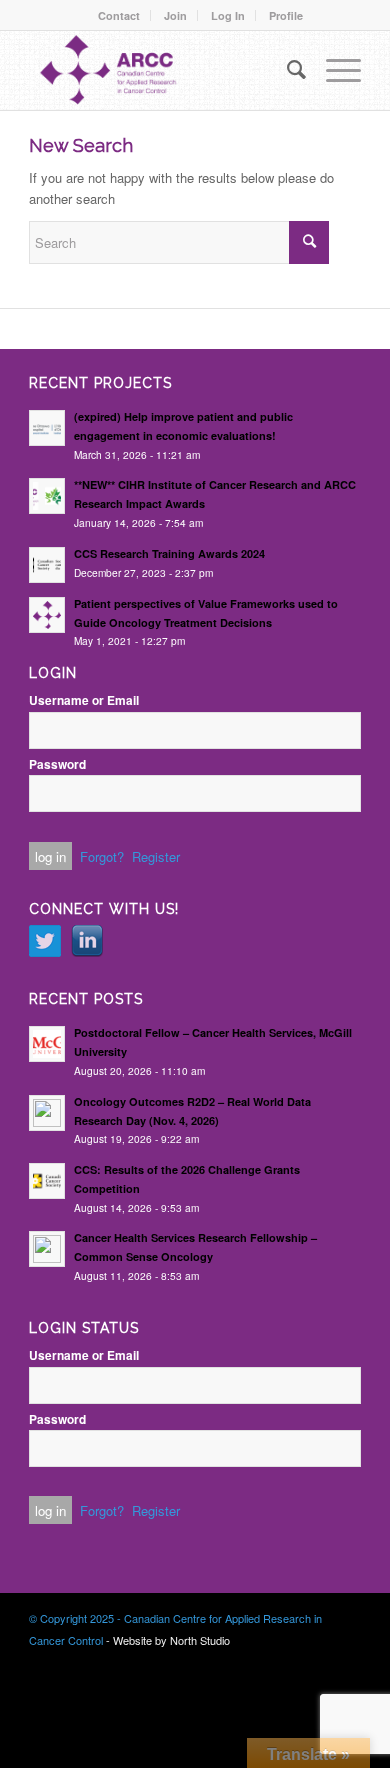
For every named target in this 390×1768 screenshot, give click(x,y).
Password (57, 764)
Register (156, 856)
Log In (228, 15)
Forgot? (102, 856)
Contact (119, 15)
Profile (286, 15)
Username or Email (84, 700)
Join (175, 15)
